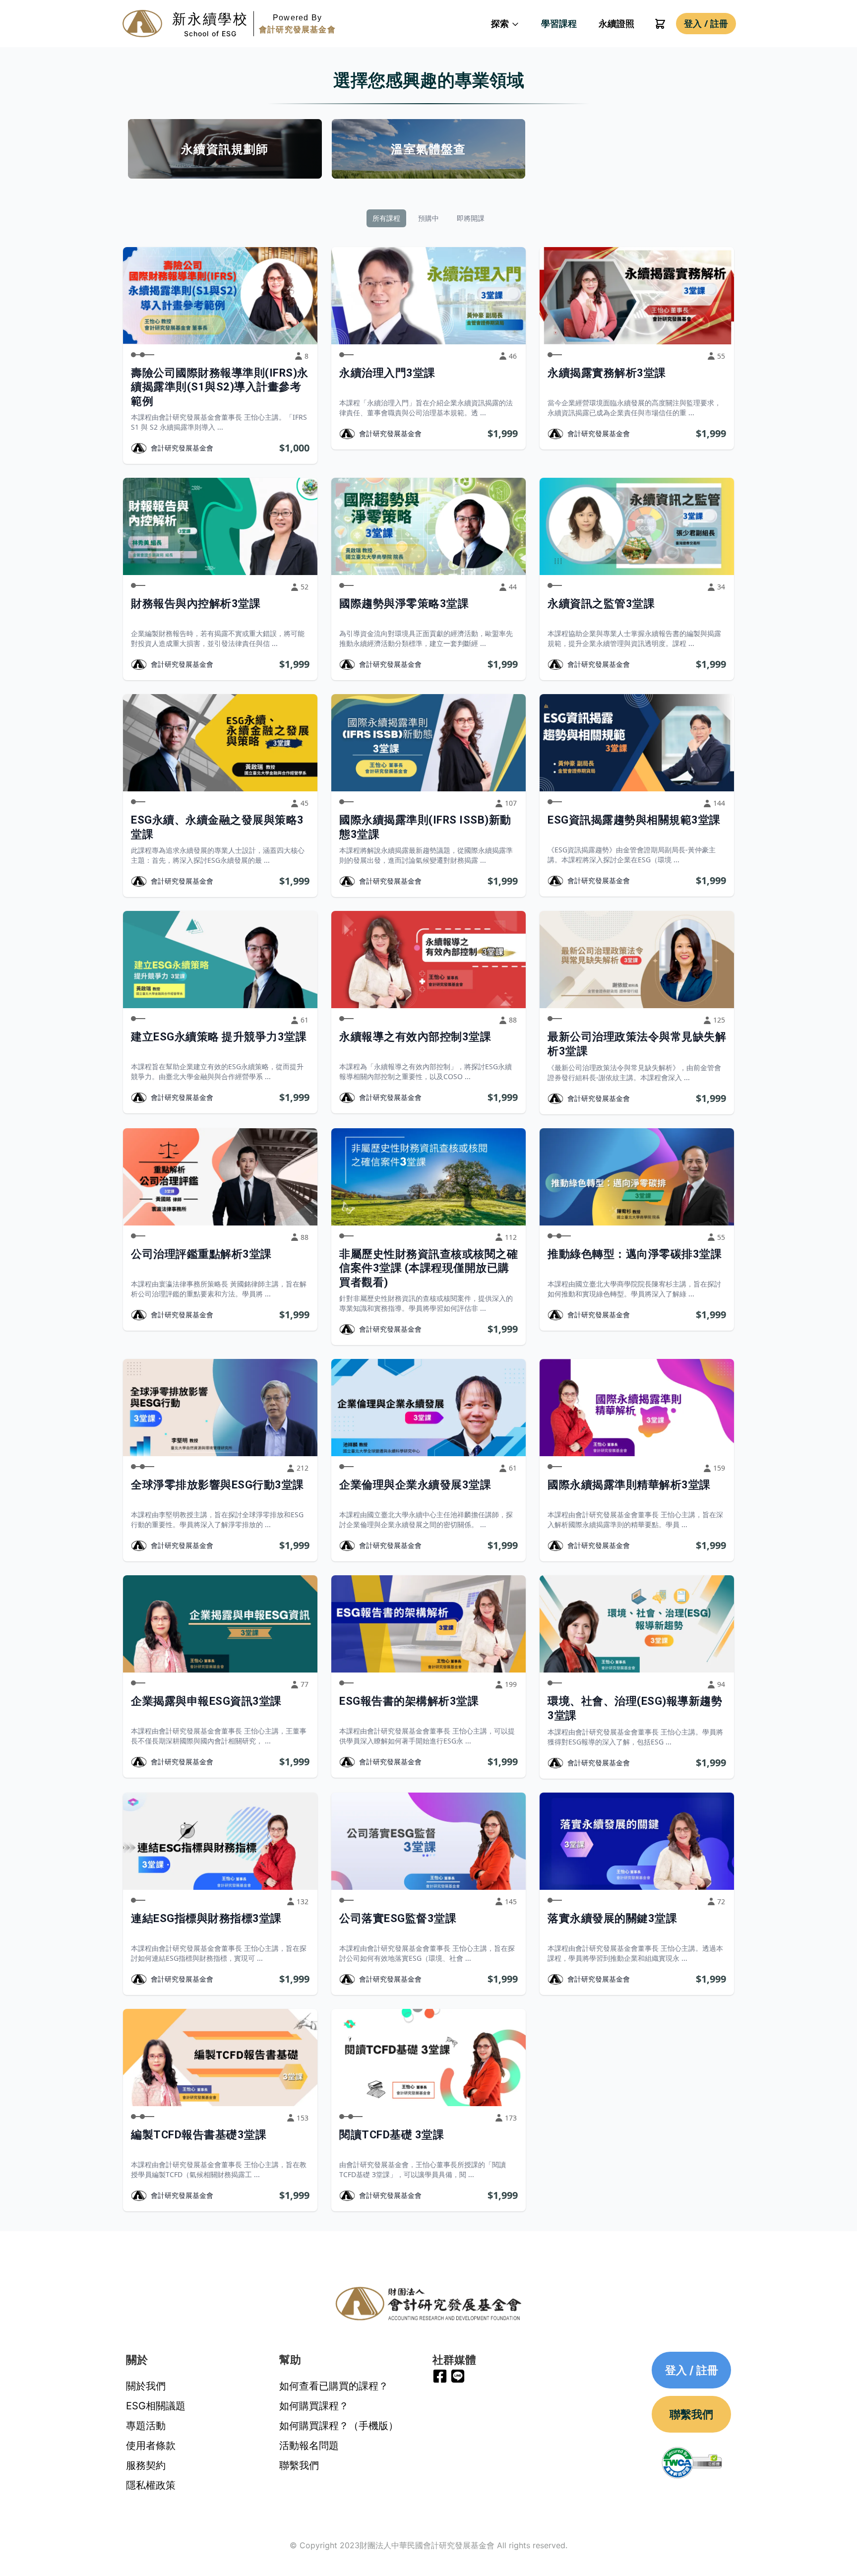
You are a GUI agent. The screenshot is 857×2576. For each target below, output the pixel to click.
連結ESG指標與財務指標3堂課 (206, 1918)
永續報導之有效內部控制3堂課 (415, 1037)
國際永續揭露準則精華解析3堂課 (629, 1485)
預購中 (428, 218)
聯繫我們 (299, 2465)
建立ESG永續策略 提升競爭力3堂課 (219, 1037)
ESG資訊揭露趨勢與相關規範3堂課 (634, 820)
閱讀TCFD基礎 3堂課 (392, 2135)
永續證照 (616, 23)
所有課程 (386, 218)
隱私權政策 (151, 2485)
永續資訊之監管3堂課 (601, 604)
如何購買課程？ (314, 2406)
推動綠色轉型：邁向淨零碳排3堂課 (635, 1254)
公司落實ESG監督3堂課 (398, 1918)
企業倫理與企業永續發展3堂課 (415, 1485)
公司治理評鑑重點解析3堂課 (201, 1254)
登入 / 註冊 (706, 23)
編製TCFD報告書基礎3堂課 (199, 2135)
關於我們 (146, 2386)
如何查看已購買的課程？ (334, 2386)
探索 (501, 23)
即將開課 (471, 218)
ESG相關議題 (156, 2406)
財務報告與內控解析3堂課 (196, 604)
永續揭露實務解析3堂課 (607, 373)
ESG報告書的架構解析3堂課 (409, 1701)
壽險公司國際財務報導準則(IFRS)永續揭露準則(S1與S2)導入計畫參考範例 (220, 387)
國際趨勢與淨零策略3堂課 (404, 604)
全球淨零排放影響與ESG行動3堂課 (217, 1485)
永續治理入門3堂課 (387, 373)
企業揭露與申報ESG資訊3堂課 (206, 1701)
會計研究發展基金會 (182, 448)
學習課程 (559, 23)
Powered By (297, 24)
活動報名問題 (309, 2446)
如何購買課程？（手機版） (339, 2426)
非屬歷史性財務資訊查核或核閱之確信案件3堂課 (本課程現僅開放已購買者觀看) (428, 1268)
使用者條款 (151, 2446)
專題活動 (146, 2426)
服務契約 (146, 2465)
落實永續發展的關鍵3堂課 (612, 1918)
